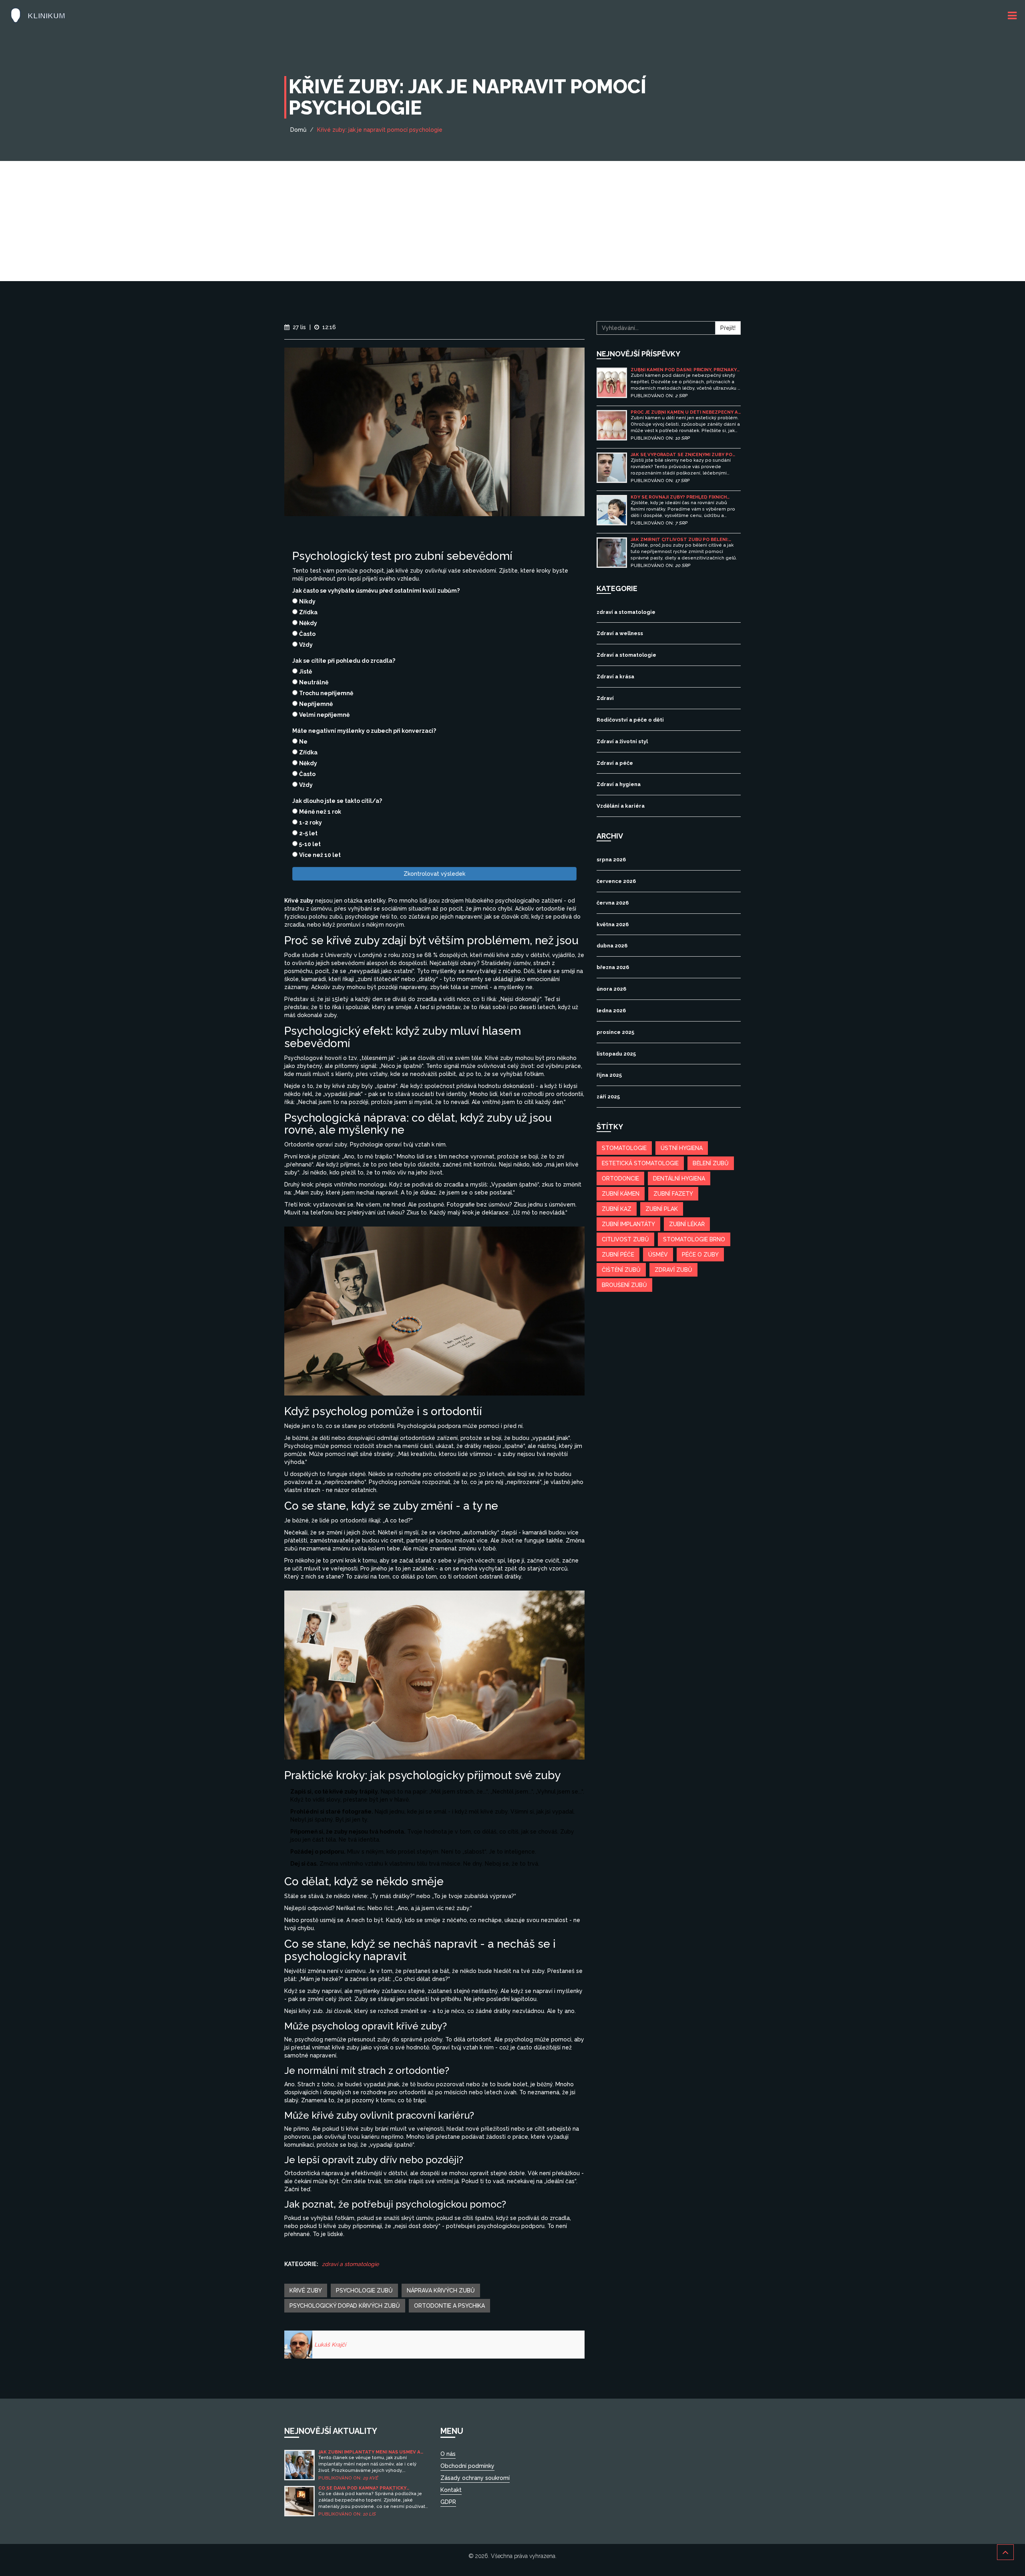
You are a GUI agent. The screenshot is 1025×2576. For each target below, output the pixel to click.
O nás (448, 2454)
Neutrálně (314, 682)
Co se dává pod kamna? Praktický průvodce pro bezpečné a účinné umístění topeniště (362, 2488)
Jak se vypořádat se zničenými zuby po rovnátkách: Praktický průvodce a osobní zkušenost (681, 455)
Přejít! (728, 328)
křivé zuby (306, 2290)
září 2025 (608, 1097)
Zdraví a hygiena (619, 784)
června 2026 (613, 903)
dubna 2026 (612, 946)
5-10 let (310, 844)
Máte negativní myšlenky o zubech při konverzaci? (364, 731)
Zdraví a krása (615, 677)
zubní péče (618, 1255)
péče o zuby (700, 1255)
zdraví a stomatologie (350, 2264)
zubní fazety (673, 1194)
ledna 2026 (611, 1010)
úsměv (658, 1255)
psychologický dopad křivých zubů (345, 2306)
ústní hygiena (682, 1148)
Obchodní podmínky (467, 2466)
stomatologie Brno (694, 1239)
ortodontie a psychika (449, 2306)
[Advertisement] (512, 221)
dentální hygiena (679, 1178)
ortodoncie (620, 1178)
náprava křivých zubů (441, 2290)
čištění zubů (621, 1270)
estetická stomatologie (640, 1163)
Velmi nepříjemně (324, 715)
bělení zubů (711, 1163)
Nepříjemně (316, 704)
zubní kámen (621, 1194)
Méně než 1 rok (320, 812)
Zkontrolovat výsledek (434, 874)
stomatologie (624, 1148)
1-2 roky (311, 822)
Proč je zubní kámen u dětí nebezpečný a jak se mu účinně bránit (684, 412)
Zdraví (605, 698)
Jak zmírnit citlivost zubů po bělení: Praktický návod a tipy (679, 540)
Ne (303, 742)
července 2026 (616, 881)
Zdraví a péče (615, 763)
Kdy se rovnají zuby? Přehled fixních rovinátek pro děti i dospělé (679, 497)
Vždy (306, 645)
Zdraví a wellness (620, 633)
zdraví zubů (673, 1270)
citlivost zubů (625, 1239)
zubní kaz (617, 1209)
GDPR (448, 2502)
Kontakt (451, 2490)
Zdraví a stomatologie (626, 655)
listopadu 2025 (616, 1054)
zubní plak (662, 1209)
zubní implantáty (628, 1224)
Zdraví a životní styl (622, 741)
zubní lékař (687, 1224)
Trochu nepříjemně (326, 693)
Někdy (308, 623)
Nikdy (307, 601)
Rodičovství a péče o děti (630, 720)
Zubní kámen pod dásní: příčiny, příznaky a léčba (684, 370)
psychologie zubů (364, 2290)
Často (307, 634)
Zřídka (308, 612)
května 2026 (613, 924)
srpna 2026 (611, 860)
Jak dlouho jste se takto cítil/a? (337, 801)
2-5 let (308, 833)
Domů (298, 130)
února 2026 (611, 989)
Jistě (305, 672)
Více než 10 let (320, 855)
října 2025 (609, 1075)
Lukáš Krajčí (330, 2345)
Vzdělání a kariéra (621, 806)
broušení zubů (624, 1285)
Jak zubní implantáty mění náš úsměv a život (369, 2452)
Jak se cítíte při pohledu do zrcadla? (344, 661)
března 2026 (613, 967)
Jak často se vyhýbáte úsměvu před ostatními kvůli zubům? (376, 591)
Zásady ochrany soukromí (475, 2478)
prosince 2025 (615, 1032)
